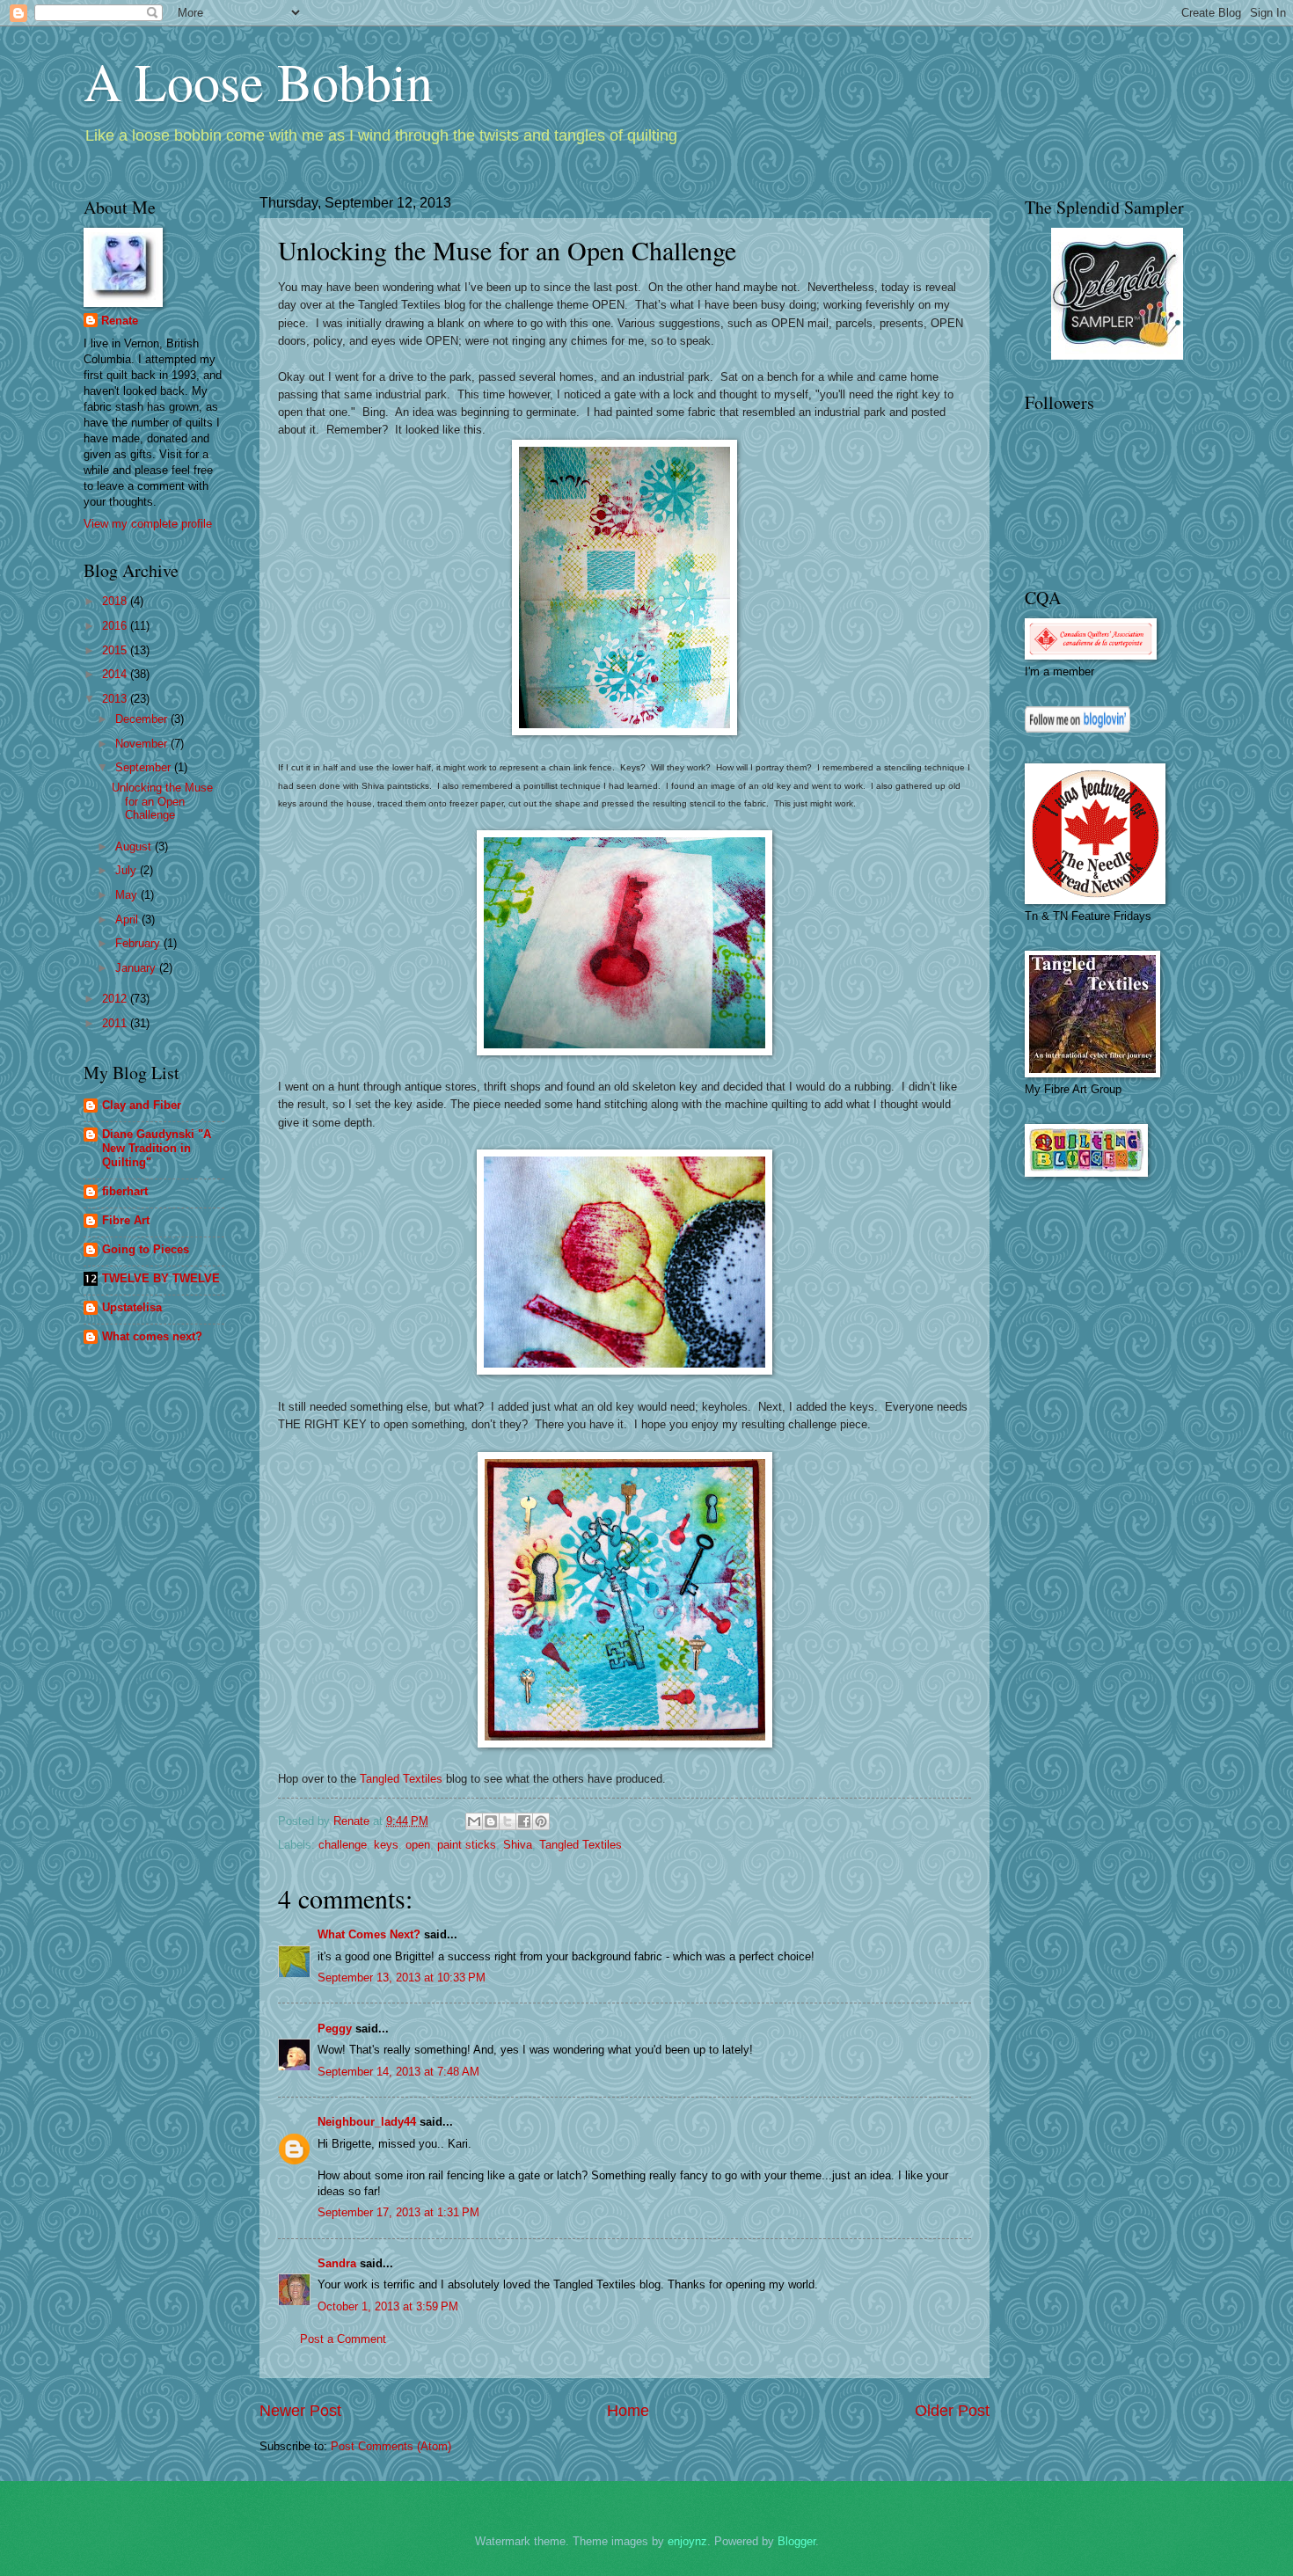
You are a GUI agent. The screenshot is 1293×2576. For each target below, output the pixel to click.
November (143, 744)
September (145, 767)
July (128, 870)
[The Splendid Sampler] (1117, 356)
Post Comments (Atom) (391, 2446)
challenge (343, 1845)
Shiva (518, 1845)
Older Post (952, 2411)
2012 (116, 999)
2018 (116, 601)
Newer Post (300, 2411)
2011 (116, 1023)
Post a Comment (343, 2339)
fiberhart (125, 1191)
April (128, 919)
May (128, 895)
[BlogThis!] (491, 1821)
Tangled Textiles (401, 1779)
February (139, 943)
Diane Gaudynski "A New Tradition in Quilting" (157, 1148)
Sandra (337, 2263)
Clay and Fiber (142, 1105)
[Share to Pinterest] (541, 1821)
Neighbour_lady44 (367, 2122)
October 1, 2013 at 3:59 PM (388, 2306)
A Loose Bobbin (258, 81)
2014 (116, 674)
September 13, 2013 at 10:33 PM (402, 1978)
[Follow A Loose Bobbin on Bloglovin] (1077, 729)
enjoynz (687, 2541)
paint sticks (467, 1845)
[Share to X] (508, 1821)
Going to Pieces (146, 1249)
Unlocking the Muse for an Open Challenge (162, 801)
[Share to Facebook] (524, 1821)
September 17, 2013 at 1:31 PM (398, 2212)
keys (386, 1845)
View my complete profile (148, 524)
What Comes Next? (369, 1934)
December (143, 719)
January (137, 968)
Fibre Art (126, 1220)
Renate (120, 321)
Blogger (796, 2541)
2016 (116, 626)
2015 (116, 650)
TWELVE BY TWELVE (161, 1278)
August (135, 847)
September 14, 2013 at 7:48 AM (398, 2072)
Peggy (335, 2029)
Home (628, 2411)
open (418, 1845)
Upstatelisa (132, 1307)
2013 (116, 699)
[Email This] (474, 1821)
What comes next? (152, 1336)
